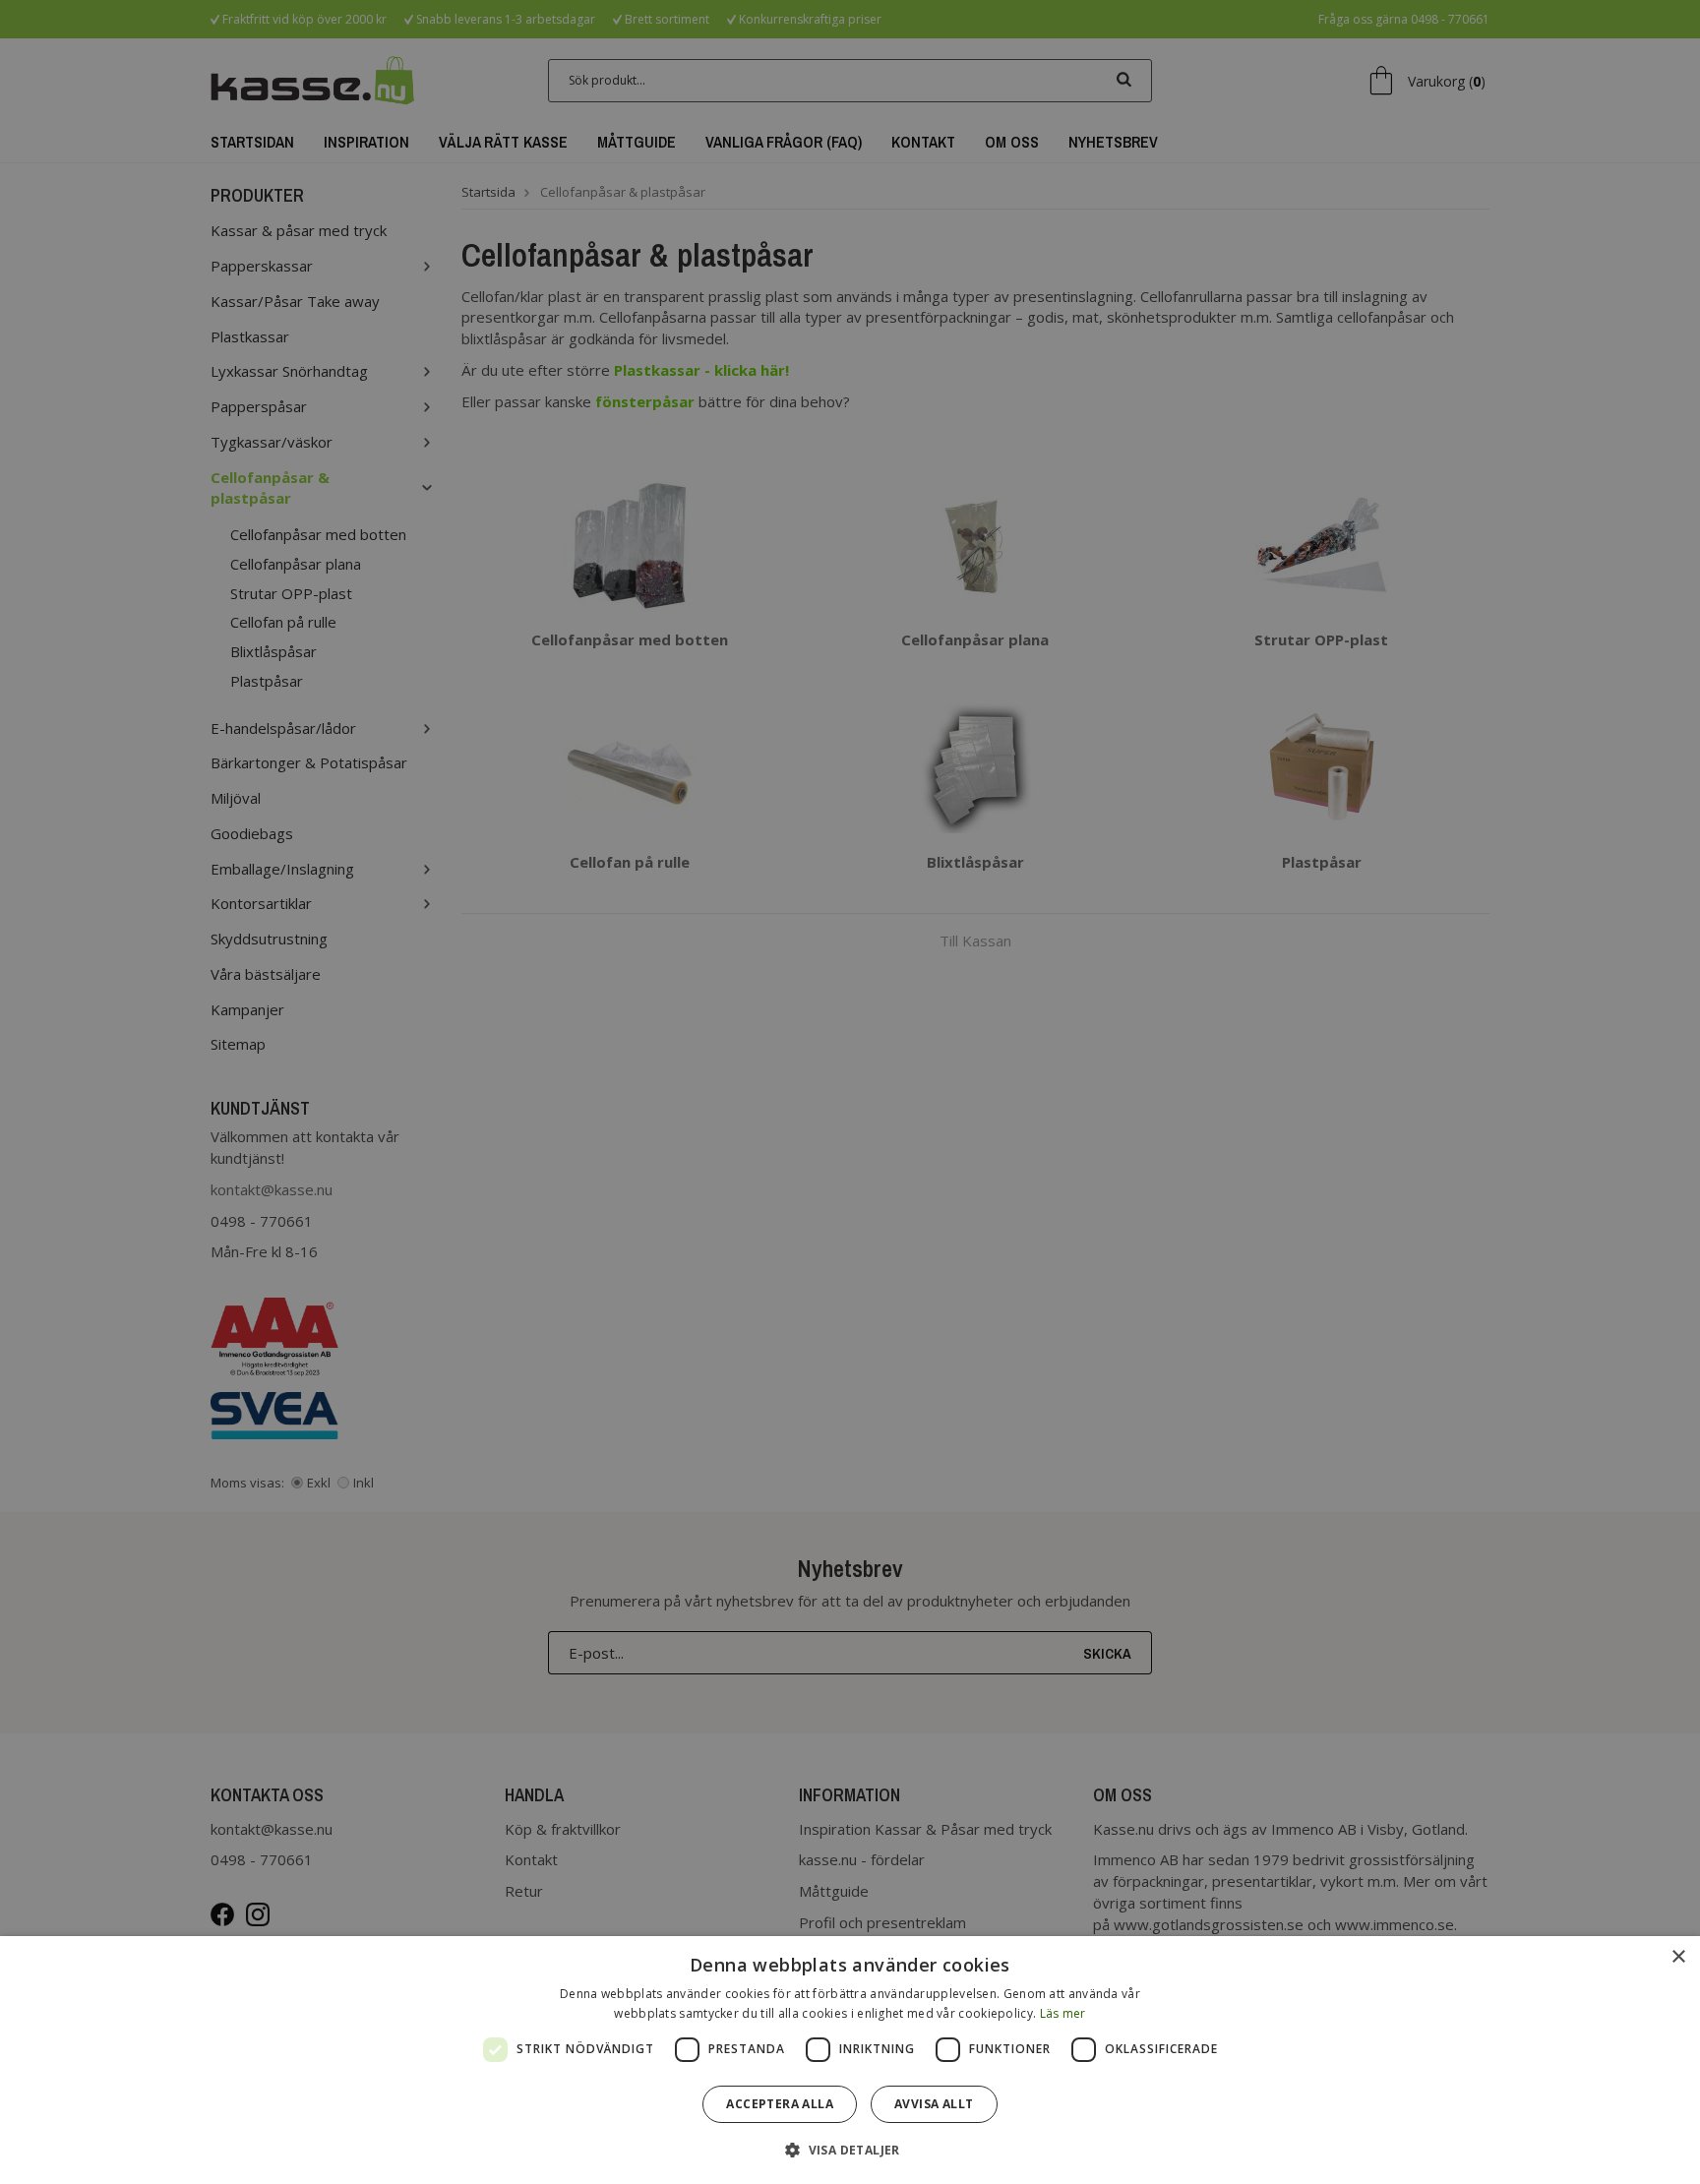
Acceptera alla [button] (780, 2104)
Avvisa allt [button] (934, 2104)
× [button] (1678, 1957)
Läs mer (1063, 2013)
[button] (850, 2149)
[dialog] (850, 2060)
